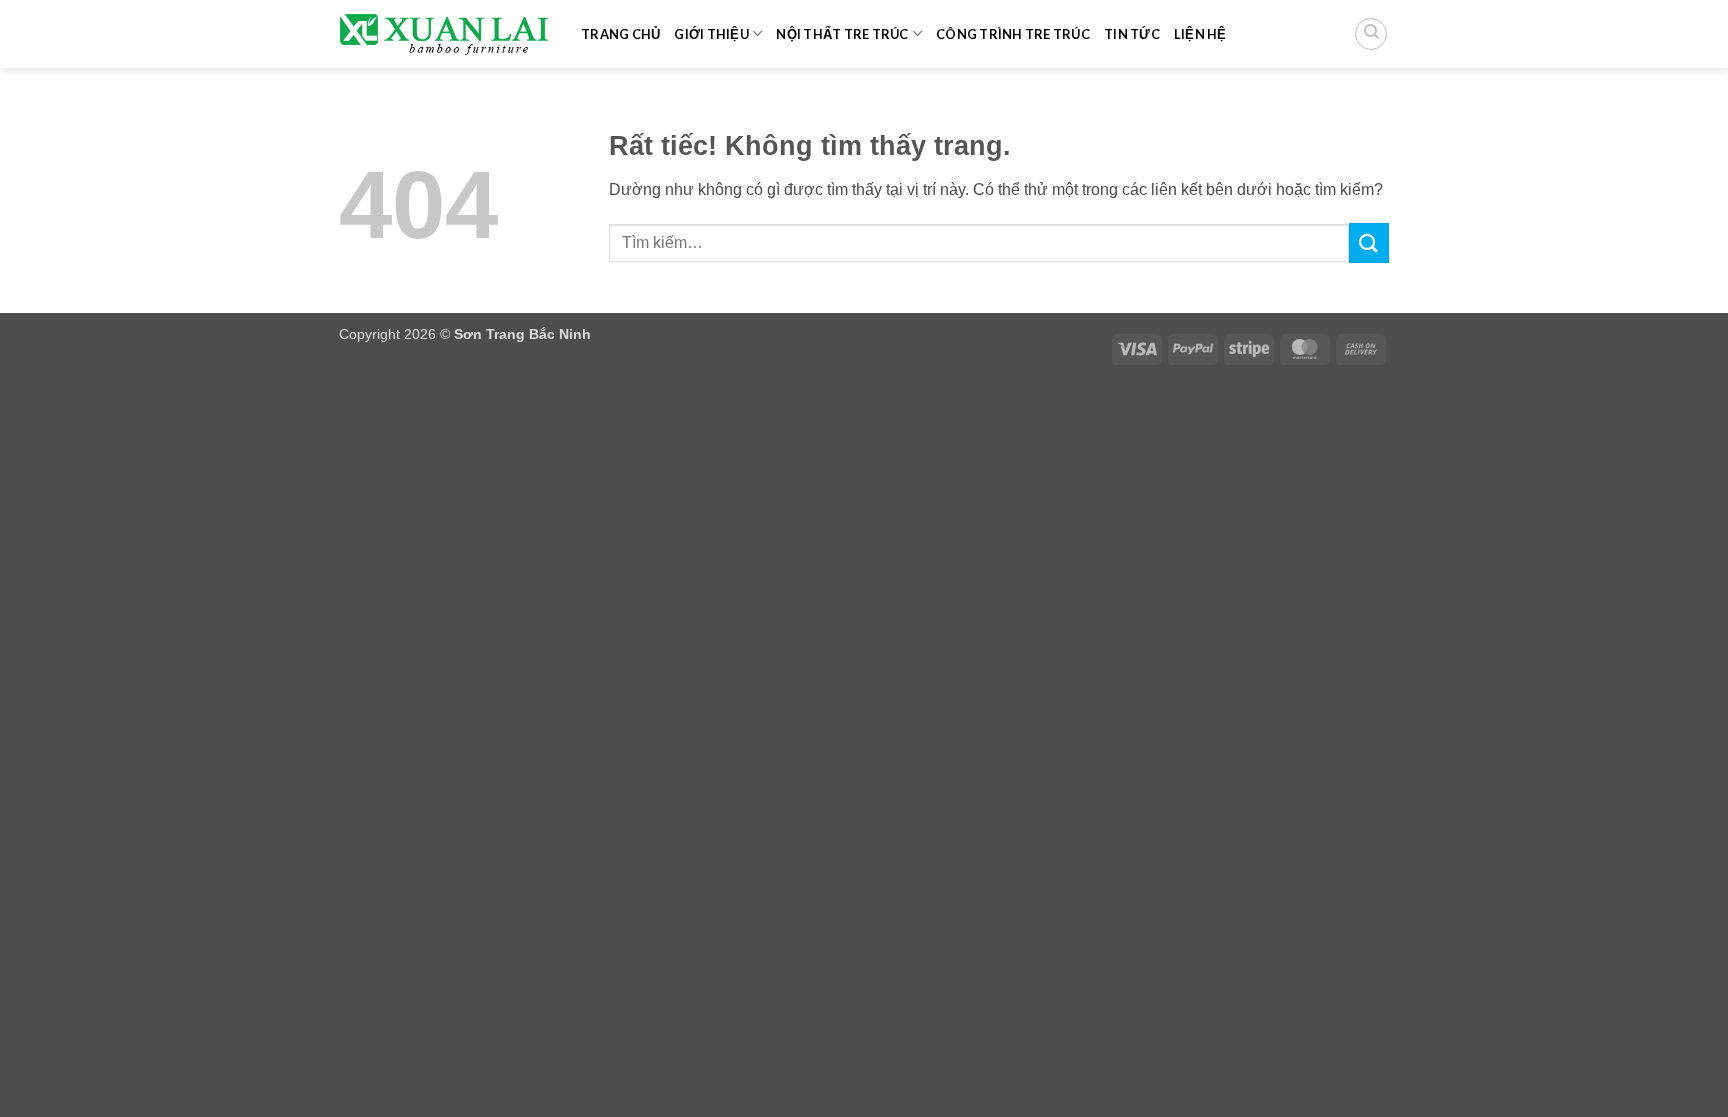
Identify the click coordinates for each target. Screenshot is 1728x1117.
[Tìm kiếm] (1371, 34)
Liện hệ (1200, 34)
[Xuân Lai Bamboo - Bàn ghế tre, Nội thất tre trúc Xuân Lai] (445, 34)
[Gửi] (1369, 242)
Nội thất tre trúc (842, 34)
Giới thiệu (711, 34)
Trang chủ (620, 34)
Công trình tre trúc (1013, 34)
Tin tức (1132, 34)
